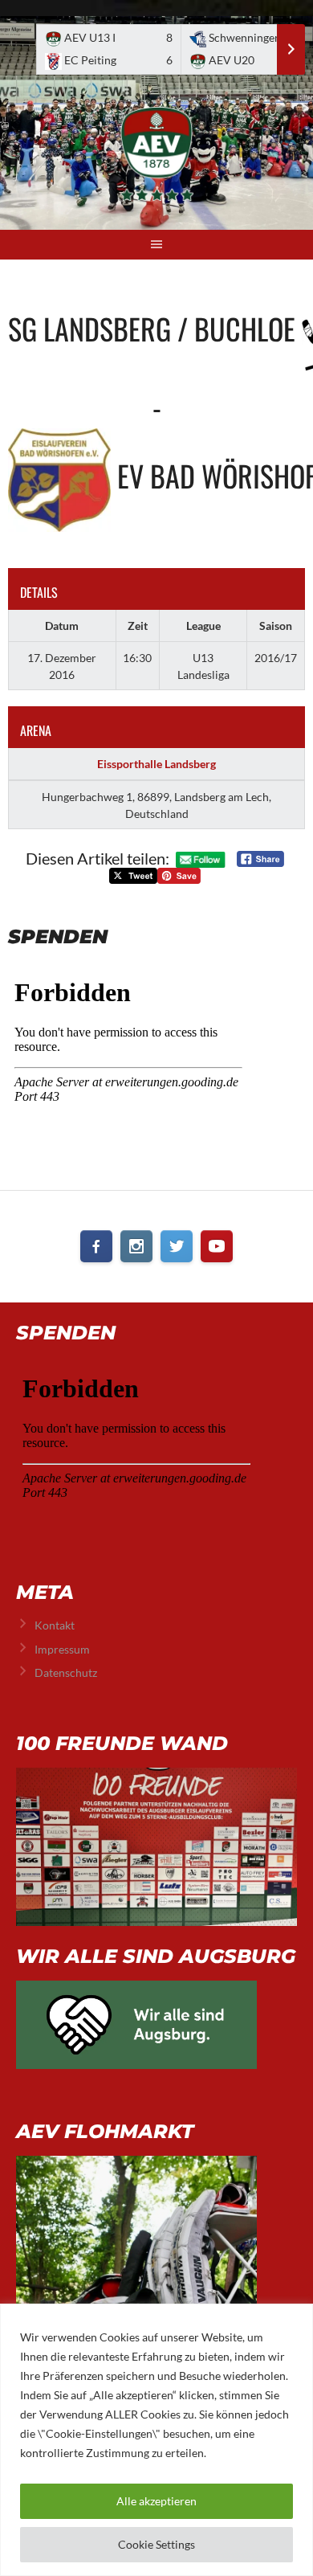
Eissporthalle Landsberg (156, 764)
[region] (156, 2440)
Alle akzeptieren (156, 2501)
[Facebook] (96, 1246)
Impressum (62, 1649)
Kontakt (55, 1625)
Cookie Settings (156, 2544)
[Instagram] (136, 1246)
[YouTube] (217, 1246)
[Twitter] (177, 1246)
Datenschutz (66, 1672)
